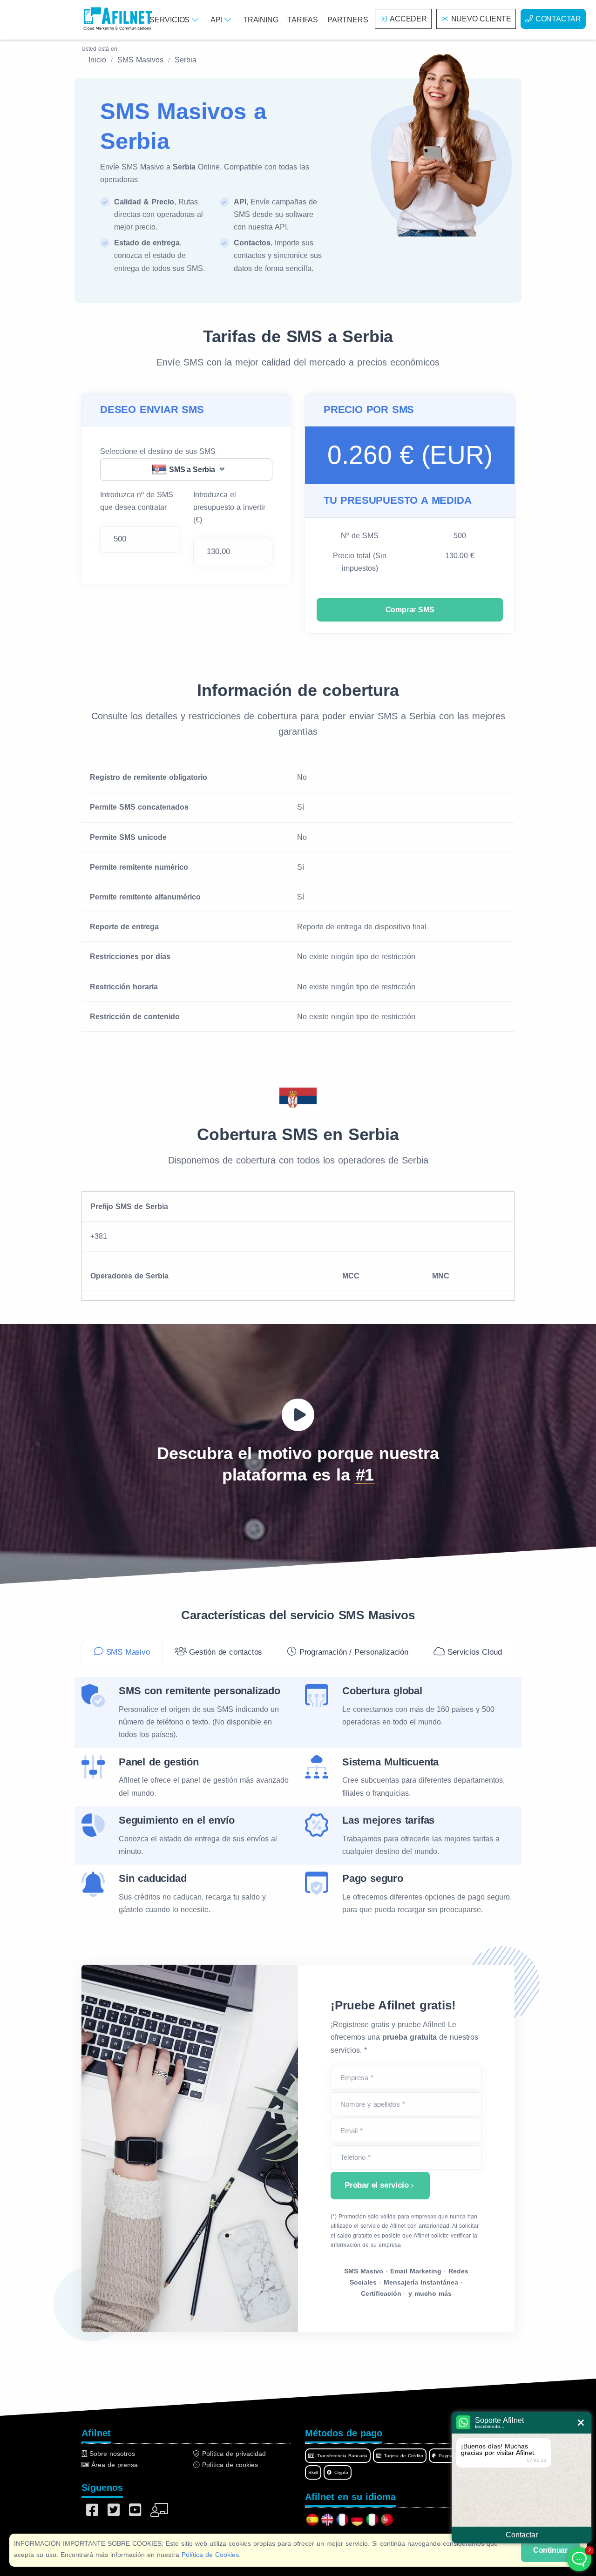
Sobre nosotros (111, 2454)
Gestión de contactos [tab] (224, 1652)
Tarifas (303, 20)
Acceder (408, 19)
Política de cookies (229, 2465)
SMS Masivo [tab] (127, 1652)
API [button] (217, 20)
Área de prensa (113, 2465)
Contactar (558, 19)
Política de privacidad (233, 2454)
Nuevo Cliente (481, 19)
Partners (348, 20)
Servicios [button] (171, 20)
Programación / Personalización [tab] (352, 1652)
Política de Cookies (210, 2555)
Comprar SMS (410, 610)
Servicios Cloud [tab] (474, 1652)
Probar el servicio (376, 2185)
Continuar (550, 2550)
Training (261, 20)
